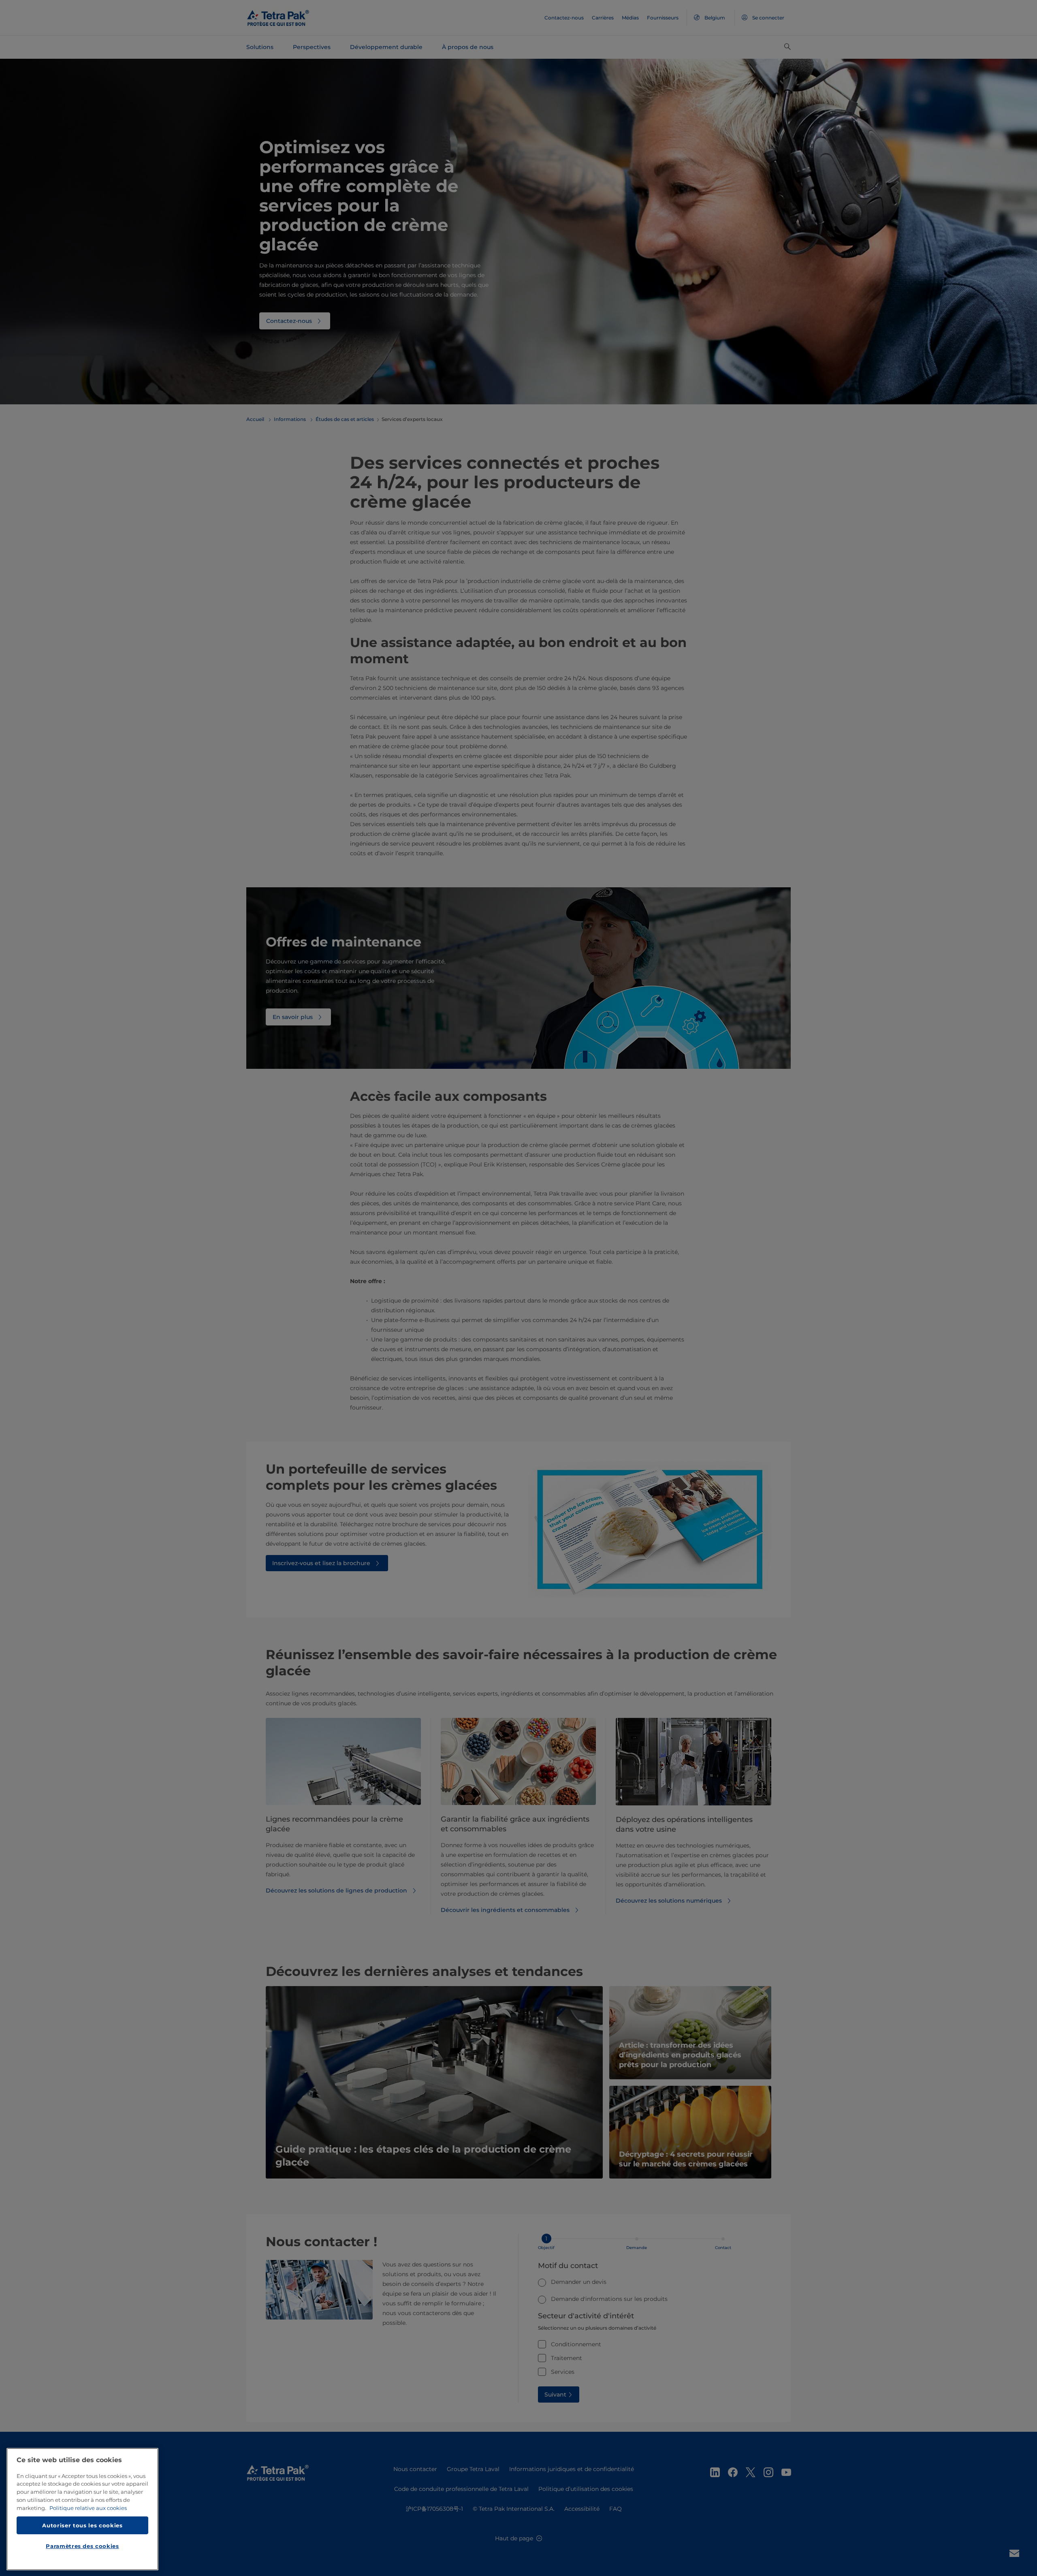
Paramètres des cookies (82, 2546)
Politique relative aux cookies (88, 2508)
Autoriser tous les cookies (82, 2525)
